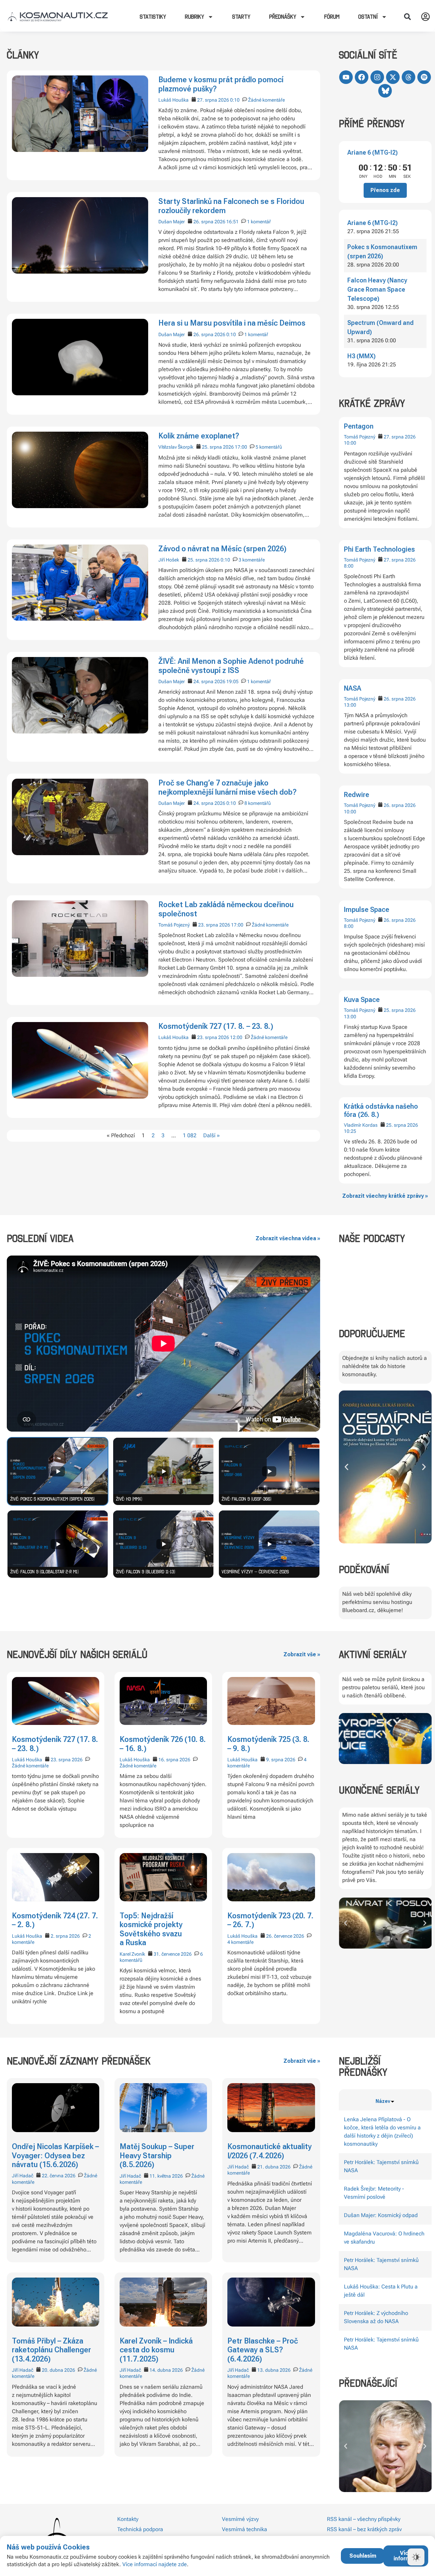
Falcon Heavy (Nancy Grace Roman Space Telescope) (377, 289)
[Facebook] (362, 77)
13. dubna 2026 (274, 2370)
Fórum (332, 17)
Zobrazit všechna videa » (288, 1238)
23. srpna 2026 (214, 925)
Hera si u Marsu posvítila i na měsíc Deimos (232, 323)
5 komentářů (269, 447)
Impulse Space (367, 910)
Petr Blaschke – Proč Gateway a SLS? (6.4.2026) (263, 2350)
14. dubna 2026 (166, 2370)
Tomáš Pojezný (360, 437)
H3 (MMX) (361, 356)
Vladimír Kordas (361, 1125)
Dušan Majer (172, 222)
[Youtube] (346, 77)
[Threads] (408, 77)
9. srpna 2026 (281, 1760)
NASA (353, 688)
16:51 (232, 222)
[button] (407, 17)
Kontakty (128, 2519)
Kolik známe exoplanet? (199, 436)
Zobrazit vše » (302, 1654)
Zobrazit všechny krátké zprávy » (385, 1196)
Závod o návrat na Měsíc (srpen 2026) (222, 549)
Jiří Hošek (169, 560)
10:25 (350, 1131)
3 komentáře (252, 560)
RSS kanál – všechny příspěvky (364, 2519)
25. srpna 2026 (400, 1010)
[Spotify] (424, 77)
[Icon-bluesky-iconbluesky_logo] (385, 91)
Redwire (356, 795)
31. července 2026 (173, 1954)
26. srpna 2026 (400, 699)
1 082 (190, 1135)
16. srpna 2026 (174, 1760)
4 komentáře (240, 1942)
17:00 (241, 447)
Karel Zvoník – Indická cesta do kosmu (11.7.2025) (156, 2350)
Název (383, 2101)
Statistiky (153, 17)
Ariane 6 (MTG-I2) (372, 152)
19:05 (232, 681)
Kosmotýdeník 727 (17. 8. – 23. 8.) (216, 1026)
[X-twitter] (393, 77)
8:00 (349, 566)
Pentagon (359, 426)
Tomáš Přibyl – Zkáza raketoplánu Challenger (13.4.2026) (51, 2350)
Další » (212, 1135)
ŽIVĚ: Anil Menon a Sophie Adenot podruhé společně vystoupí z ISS (231, 666)
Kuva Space (362, 1000)
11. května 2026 (166, 2176)
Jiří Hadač (23, 2176)
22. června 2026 (59, 2176)
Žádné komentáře (266, 100)
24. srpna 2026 (209, 681)
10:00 (350, 443)
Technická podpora (140, 2529)
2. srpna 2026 (65, 1936)
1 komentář (259, 222)
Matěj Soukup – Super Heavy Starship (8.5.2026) (157, 2156)
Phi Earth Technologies (379, 549)
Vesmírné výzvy (240, 2519)
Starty (241, 17)
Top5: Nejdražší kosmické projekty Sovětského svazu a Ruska (151, 1929)
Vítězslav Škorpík (176, 447)
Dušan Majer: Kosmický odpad (381, 2215)
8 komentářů (258, 803)
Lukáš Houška (173, 100)
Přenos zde (385, 190)
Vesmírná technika (245, 2529)
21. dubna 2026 (274, 2167)
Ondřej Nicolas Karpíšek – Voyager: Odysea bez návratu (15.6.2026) (55, 2156)
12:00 (236, 1037)
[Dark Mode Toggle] (416, 2557)
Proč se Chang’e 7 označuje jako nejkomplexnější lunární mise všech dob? (228, 787)
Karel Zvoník (132, 1954)
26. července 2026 (285, 1936)
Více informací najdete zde (155, 2564)
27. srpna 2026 (400, 437)
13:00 (350, 705)
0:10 (235, 100)
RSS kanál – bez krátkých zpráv (364, 2529)
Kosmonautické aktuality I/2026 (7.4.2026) (269, 2151)
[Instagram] (377, 77)
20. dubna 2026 (58, 2370)
